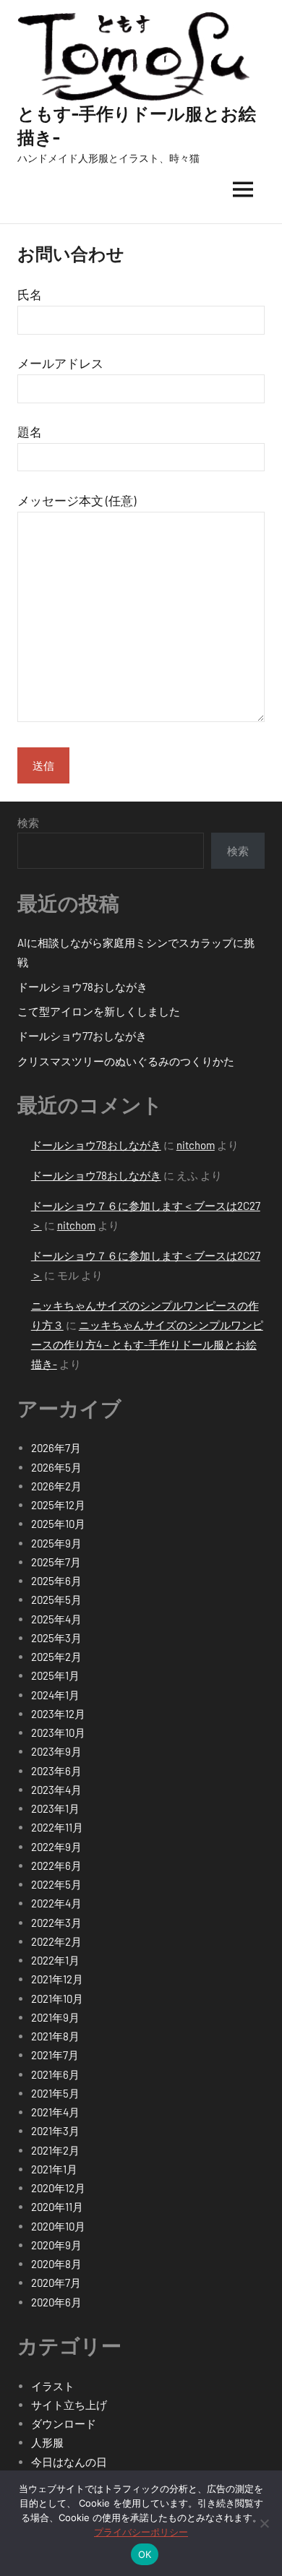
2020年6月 (56, 2302)
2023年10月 (58, 1733)
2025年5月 (56, 1600)
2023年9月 (56, 1751)
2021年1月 (54, 2169)
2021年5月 (55, 2093)
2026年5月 (56, 1467)
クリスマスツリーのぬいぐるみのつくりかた (126, 1061)
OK (145, 2554)
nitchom (196, 1145)
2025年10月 (58, 1524)
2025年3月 (56, 1638)
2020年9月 (56, 2245)
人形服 (47, 2442)
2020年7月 (56, 2283)
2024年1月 (55, 1695)
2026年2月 (56, 1486)
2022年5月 (56, 1884)
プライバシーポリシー (141, 2532)
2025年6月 (56, 1581)
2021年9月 (55, 2017)
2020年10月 (58, 2226)
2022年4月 (56, 1903)
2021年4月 (55, 2112)
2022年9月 (56, 1847)
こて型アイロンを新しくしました (99, 1011)
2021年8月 (55, 2036)
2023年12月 (58, 1714)
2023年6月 (56, 1771)
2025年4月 (56, 1619)
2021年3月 (55, 2131)
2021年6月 (55, 2074)
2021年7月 (55, 2055)
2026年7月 (56, 1448)
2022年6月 (56, 1866)
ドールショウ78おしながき (82, 987)
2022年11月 (57, 1827)
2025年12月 (58, 1505)
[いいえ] (264, 2523)
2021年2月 (55, 2150)
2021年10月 (57, 1998)
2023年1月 (55, 1808)
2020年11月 (57, 2207)
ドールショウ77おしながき (82, 1036)
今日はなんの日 (69, 2462)
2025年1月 (55, 1675)
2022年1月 (55, 1960)
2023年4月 (56, 1790)
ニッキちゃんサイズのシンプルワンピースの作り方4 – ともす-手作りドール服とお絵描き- (147, 1344)
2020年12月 (58, 2188)
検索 (28, 823)
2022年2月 (56, 1941)
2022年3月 (56, 1923)
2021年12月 (57, 1979)
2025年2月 (56, 1657)
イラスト (53, 2386)
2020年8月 (56, 2264)
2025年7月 (56, 1562)
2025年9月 (56, 1543)
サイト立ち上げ (69, 2405)
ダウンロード (64, 2423)
